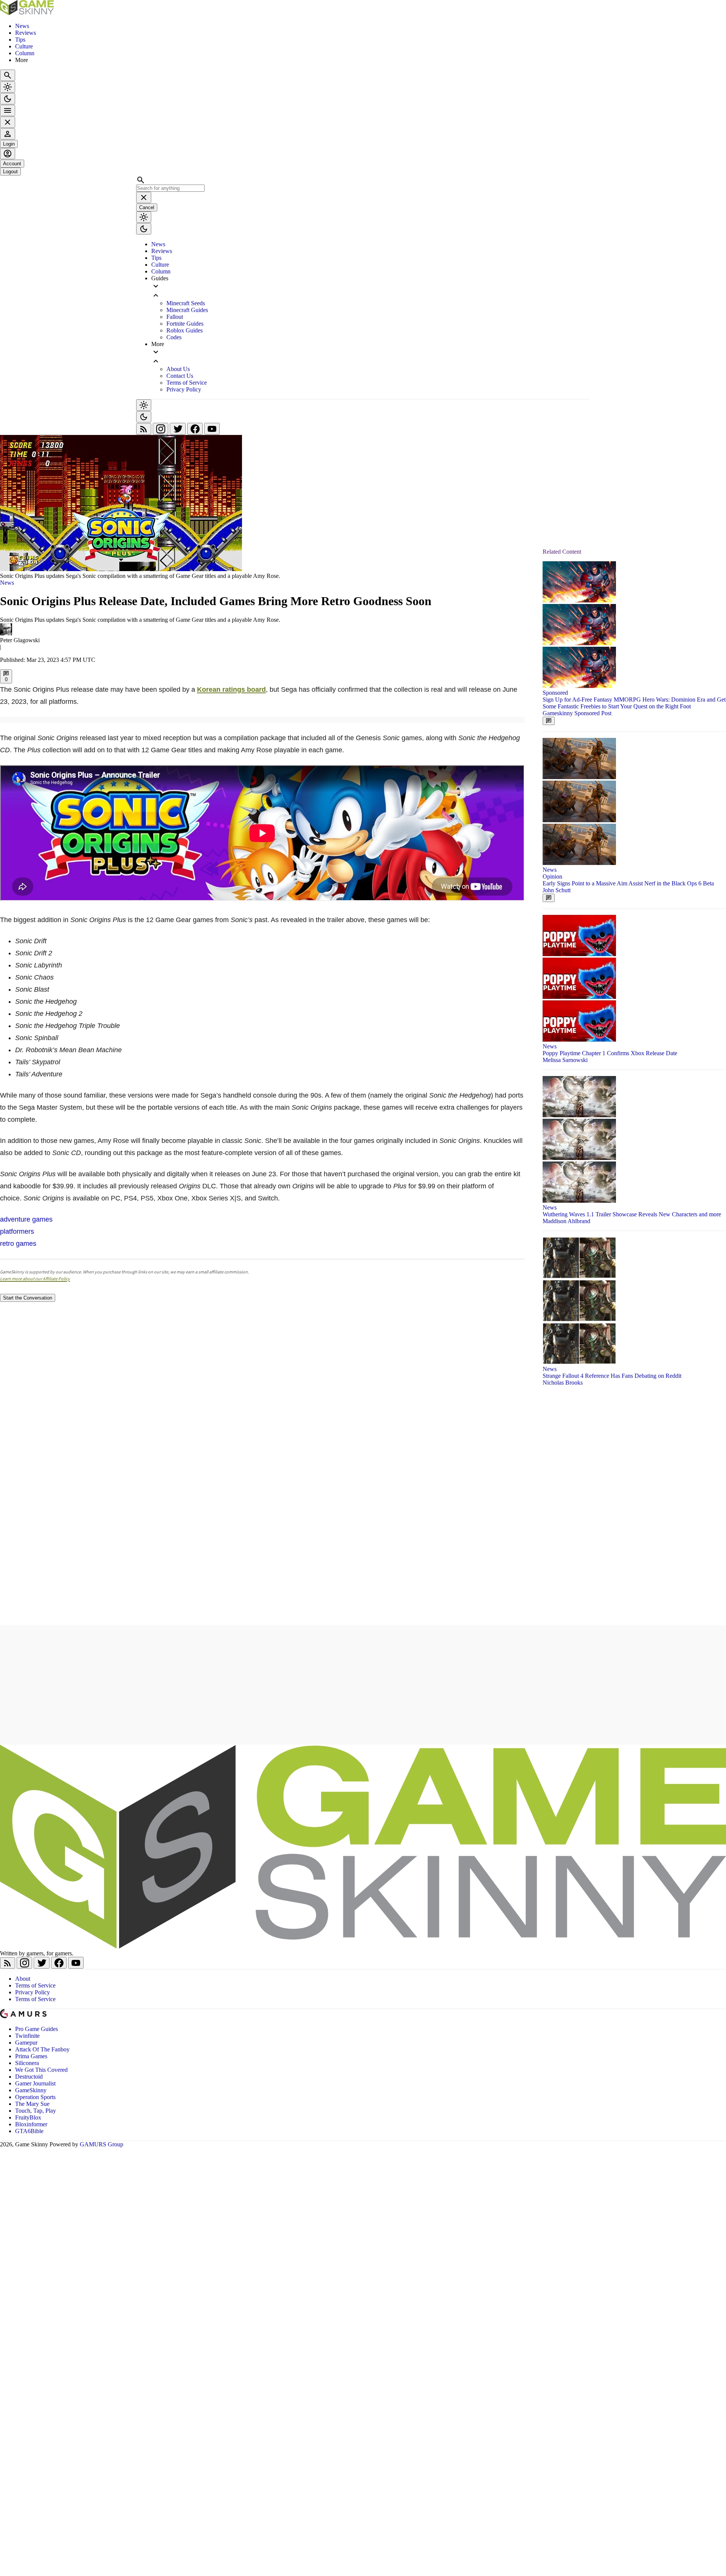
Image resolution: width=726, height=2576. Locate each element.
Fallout (175, 317)
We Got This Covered (41, 2070)
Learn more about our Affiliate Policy (35, 1279)
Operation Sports (35, 2097)
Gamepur (26, 2043)
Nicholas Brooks (563, 1383)
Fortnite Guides (185, 324)
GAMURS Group (102, 2144)
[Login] (8, 134)
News (22, 26)
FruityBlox (28, 2117)
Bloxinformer (31, 2124)
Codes (174, 337)
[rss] (144, 431)
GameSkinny (31, 2090)
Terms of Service (187, 383)
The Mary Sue (32, 2104)
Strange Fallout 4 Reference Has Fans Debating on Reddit (612, 1376)
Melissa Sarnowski (565, 1060)
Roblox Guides (185, 330)
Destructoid (29, 2077)
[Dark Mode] (8, 99)
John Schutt (557, 890)
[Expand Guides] (371, 291)
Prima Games (31, 2056)
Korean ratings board (231, 689)
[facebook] (196, 431)
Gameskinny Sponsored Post (577, 713)
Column (25, 53)
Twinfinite (27, 2036)
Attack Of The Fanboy (42, 2049)
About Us (178, 369)
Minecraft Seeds (186, 303)
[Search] (8, 75)
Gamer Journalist (35, 2083)
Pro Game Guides (36, 2029)
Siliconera (27, 2063)
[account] (8, 154)
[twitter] (178, 431)
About (23, 1979)
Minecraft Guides (187, 310)
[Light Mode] (8, 87)
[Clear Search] (144, 197)
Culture (24, 46)
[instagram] (161, 431)
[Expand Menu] (8, 110)
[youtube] (212, 431)
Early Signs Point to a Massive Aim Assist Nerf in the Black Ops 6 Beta (628, 883)
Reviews (26, 33)
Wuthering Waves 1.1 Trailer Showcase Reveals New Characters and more (632, 1214)
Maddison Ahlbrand (566, 1221)
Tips (20, 40)
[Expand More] (371, 357)
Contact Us (180, 376)
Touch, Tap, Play (36, 2111)
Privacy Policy (184, 389)
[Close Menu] (8, 122)
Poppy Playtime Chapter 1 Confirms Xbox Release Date (610, 1053)
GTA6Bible (29, 2131)
